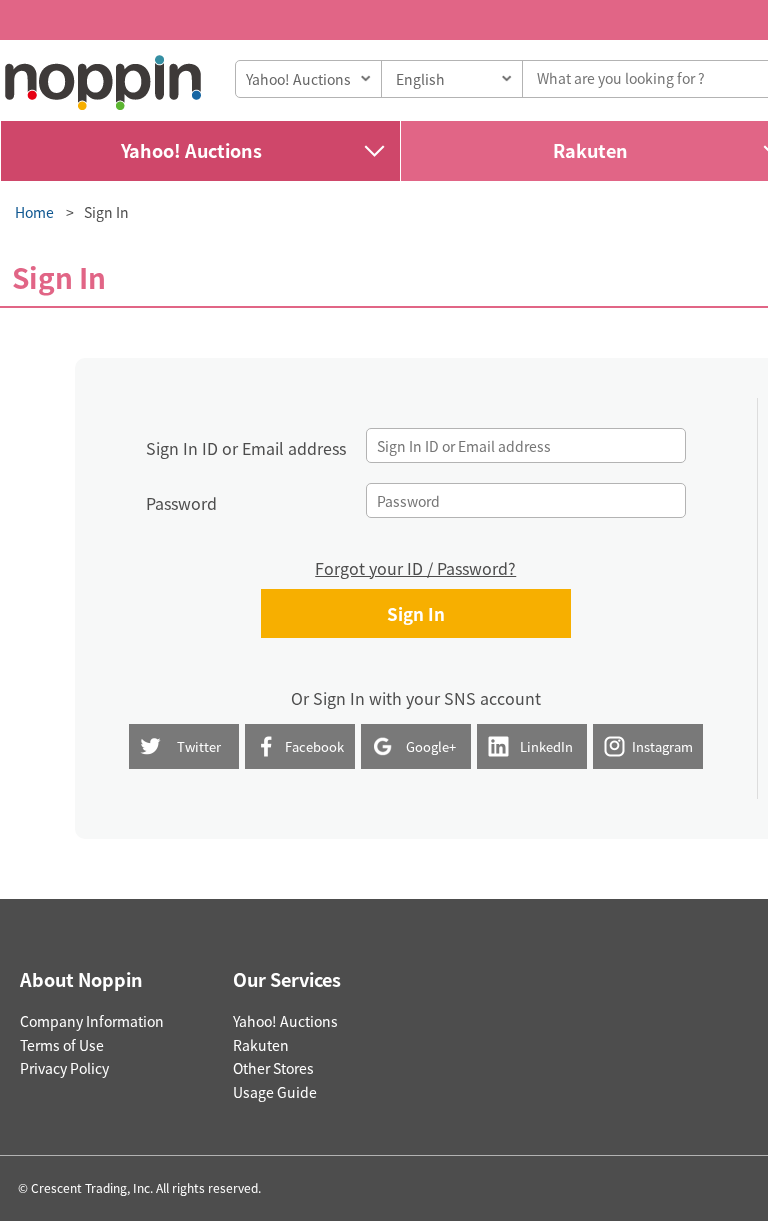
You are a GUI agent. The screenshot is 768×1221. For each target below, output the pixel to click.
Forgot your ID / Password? (415, 568)
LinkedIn (546, 746)
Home (34, 212)
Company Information (92, 1021)
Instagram (662, 746)
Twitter (199, 746)
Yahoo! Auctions (191, 150)
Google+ (431, 746)
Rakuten (261, 1045)
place (103, 82)
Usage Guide (275, 1092)
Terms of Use (62, 1045)
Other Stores (273, 1068)
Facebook (314, 746)
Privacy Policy (64, 1068)
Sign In (106, 212)
